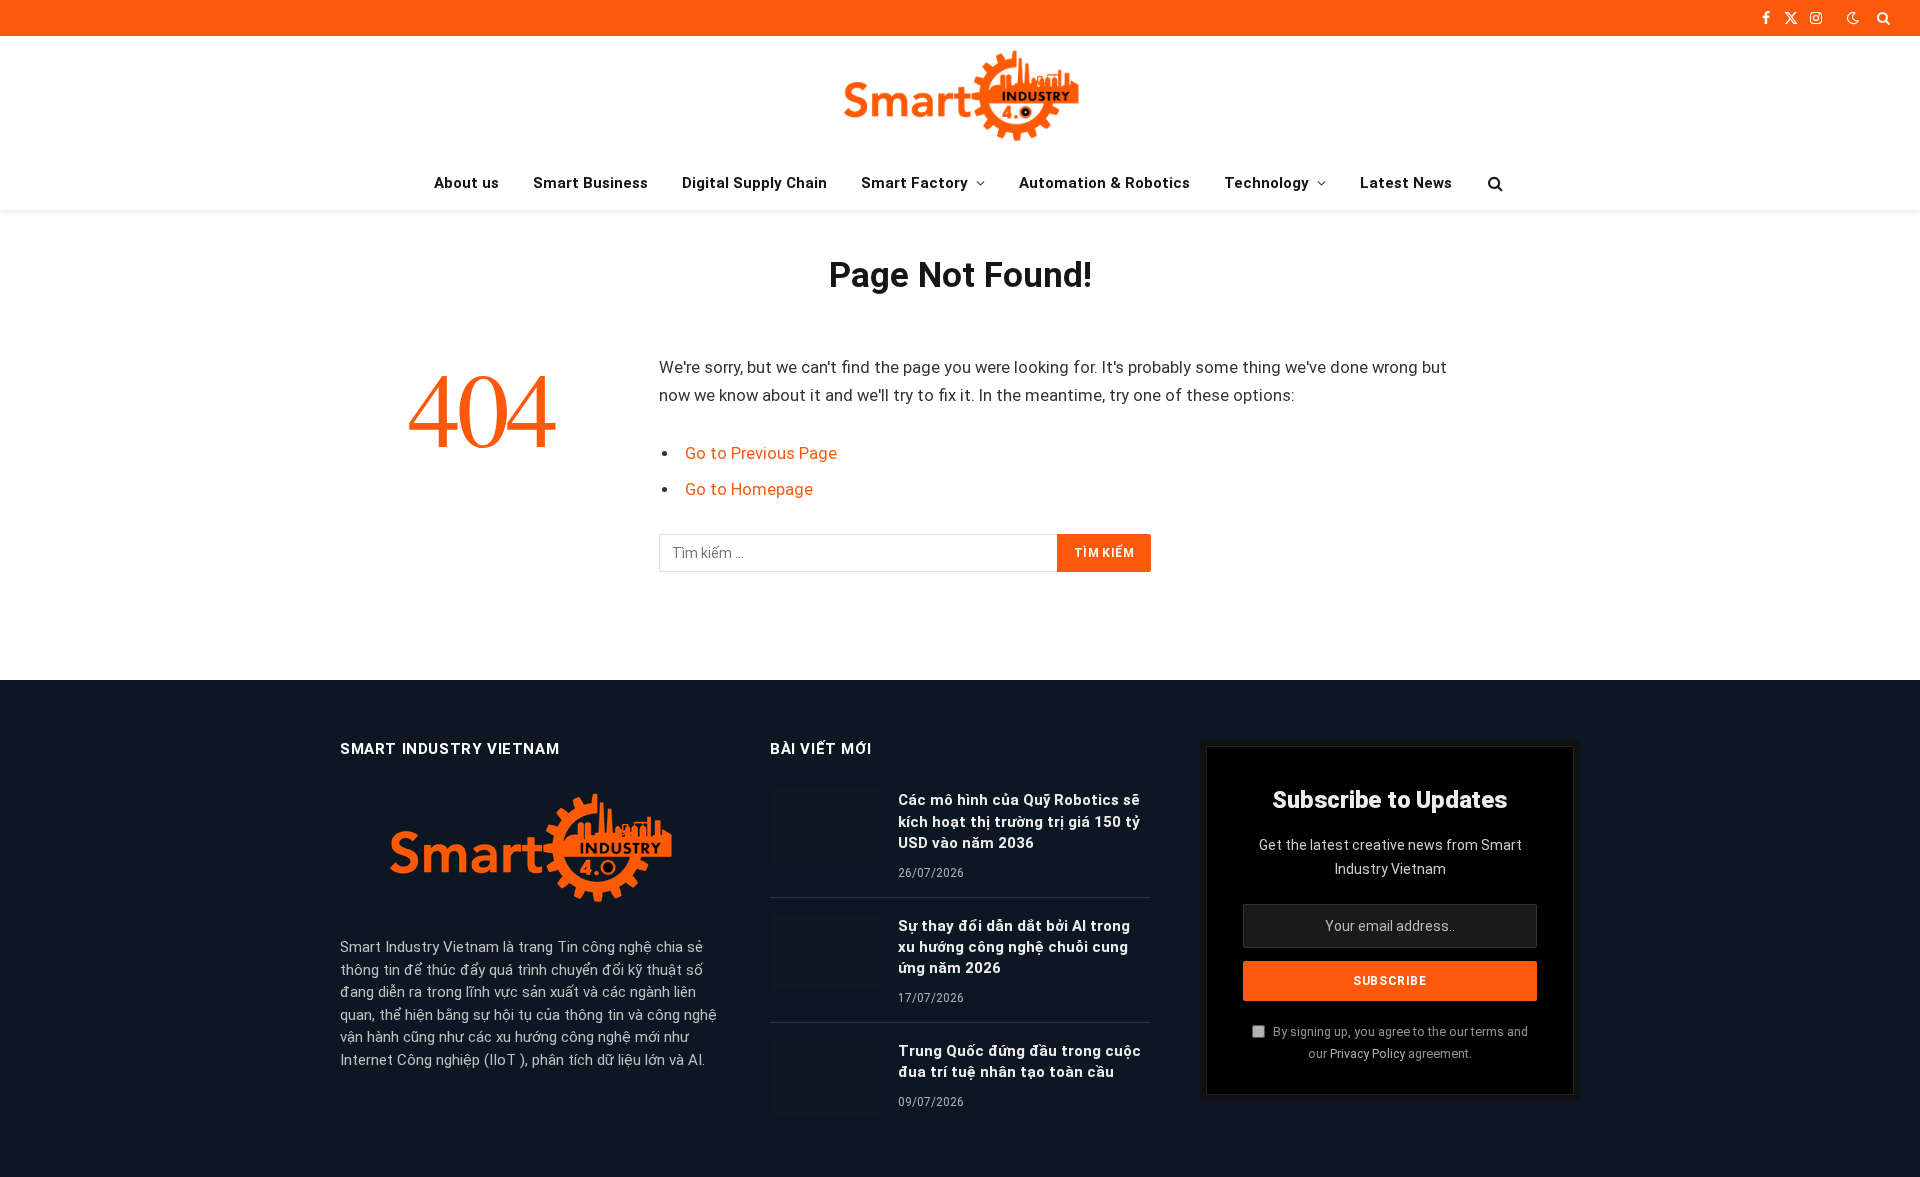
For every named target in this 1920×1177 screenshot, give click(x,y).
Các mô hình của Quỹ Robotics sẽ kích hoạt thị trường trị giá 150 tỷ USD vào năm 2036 (1019, 821)
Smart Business (590, 183)
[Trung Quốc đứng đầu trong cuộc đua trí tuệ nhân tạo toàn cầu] (825, 1077)
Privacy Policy (1367, 1053)
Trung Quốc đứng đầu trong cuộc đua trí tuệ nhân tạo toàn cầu (1019, 1061)
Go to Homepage (749, 489)
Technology (1266, 183)
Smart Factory (914, 183)
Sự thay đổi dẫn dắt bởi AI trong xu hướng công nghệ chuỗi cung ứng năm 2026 (1014, 947)
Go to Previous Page (761, 453)
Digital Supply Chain (754, 183)
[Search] (1881, 18)
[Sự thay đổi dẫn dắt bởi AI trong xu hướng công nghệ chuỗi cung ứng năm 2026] (825, 952)
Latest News (1406, 183)
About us (466, 183)
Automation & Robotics (1104, 183)
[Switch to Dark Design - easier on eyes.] (1853, 18)
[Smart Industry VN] (960, 96)
